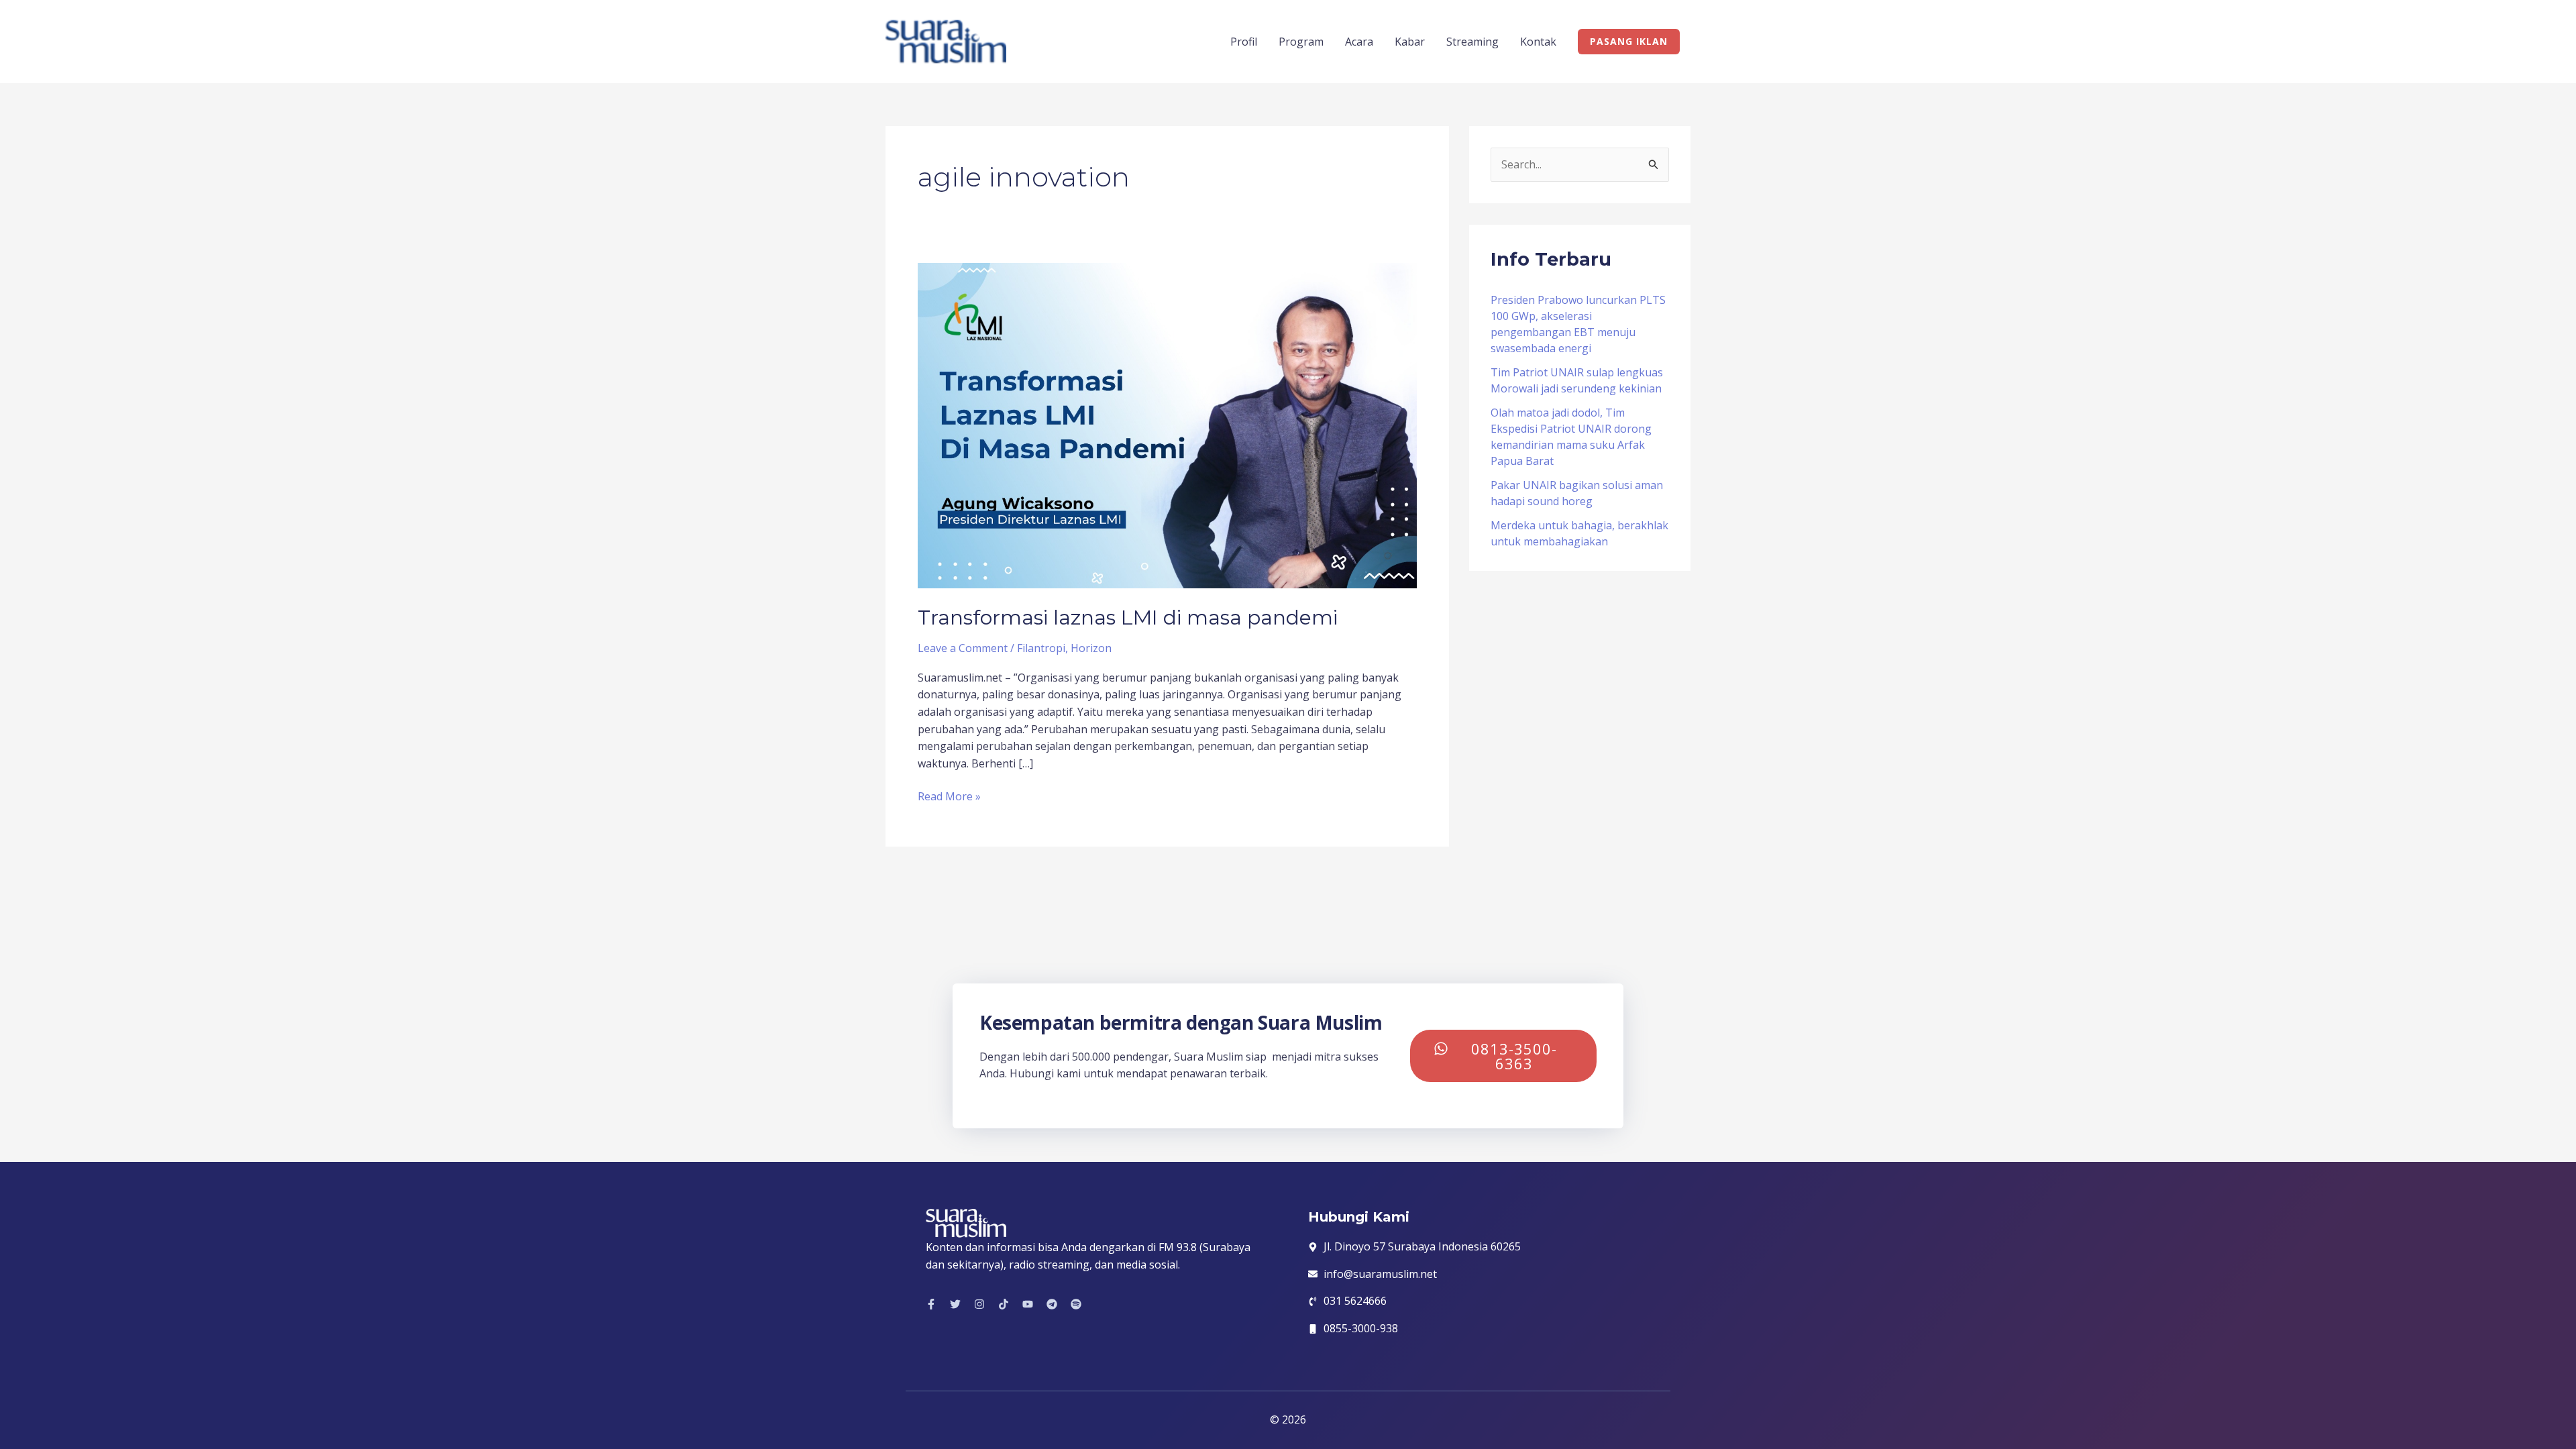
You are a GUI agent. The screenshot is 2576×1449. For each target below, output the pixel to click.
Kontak (1538, 42)
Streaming (1472, 42)
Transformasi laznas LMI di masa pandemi (1128, 618)
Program (1301, 42)
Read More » (949, 796)
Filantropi (1041, 648)
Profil (1244, 42)
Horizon (1091, 648)
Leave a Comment (963, 648)
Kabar (1410, 42)
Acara (1359, 42)
